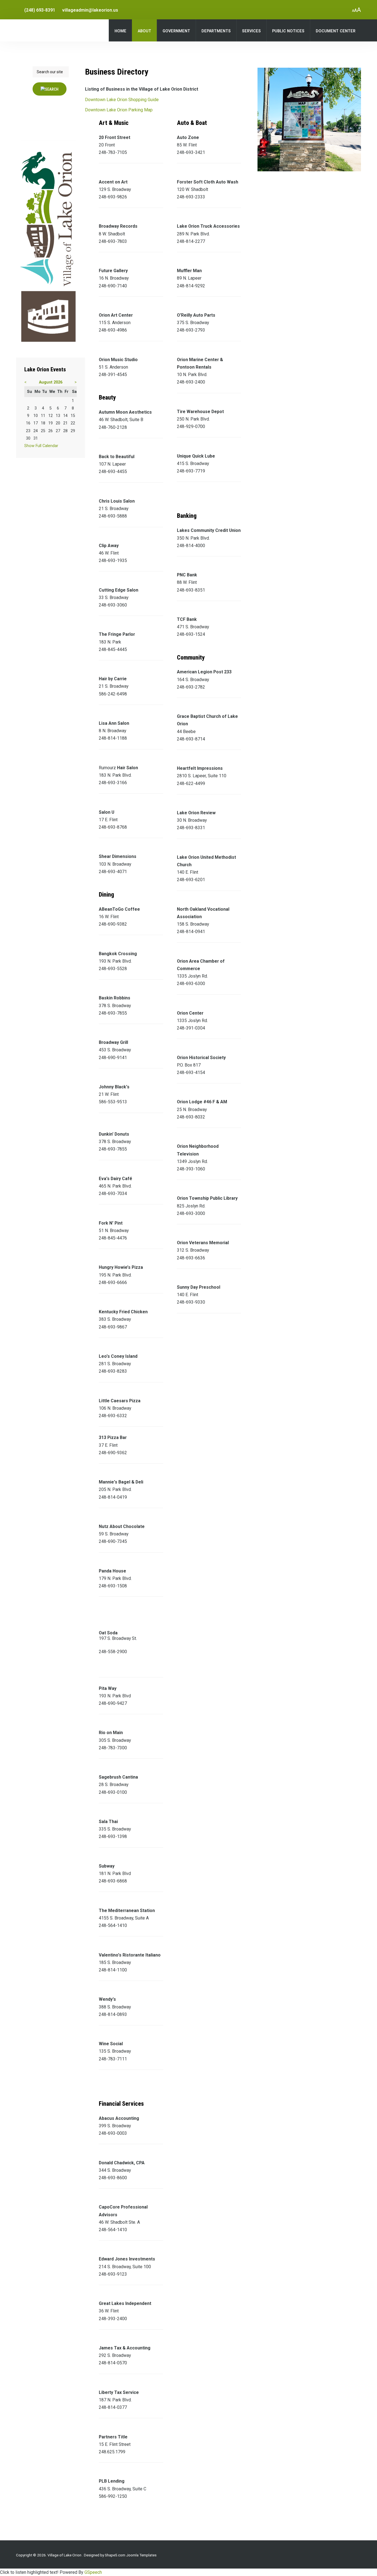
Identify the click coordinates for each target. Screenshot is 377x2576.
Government (176, 31)
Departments (216, 31)
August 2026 (51, 382)
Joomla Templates (141, 2555)
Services (251, 31)
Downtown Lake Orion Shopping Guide (122, 100)
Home (120, 31)
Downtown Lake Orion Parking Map (119, 110)
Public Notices (288, 31)
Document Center (336, 31)
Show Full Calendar (41, 446)
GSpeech (93, 2572)
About (144, 31)
